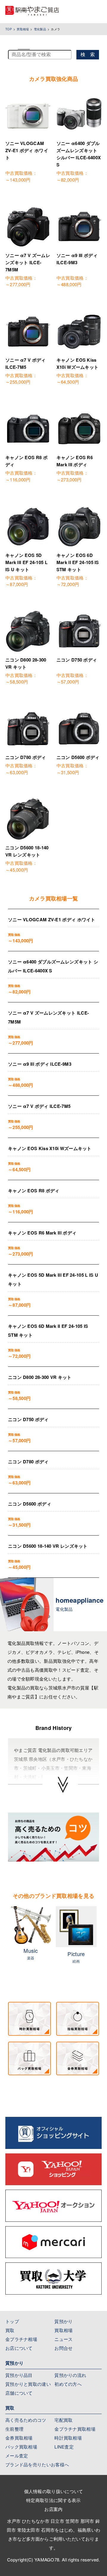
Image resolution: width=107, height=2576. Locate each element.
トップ (12, 2321)
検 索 (88, 55)
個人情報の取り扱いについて (54, 2491)
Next (103, 1942)
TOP (9, 29)
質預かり (63, 2321)
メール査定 (17, 2455)
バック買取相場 (21, 2447)
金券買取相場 (19, 2438)
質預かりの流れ (70, 2375)
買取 (10, 2330)
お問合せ (63, 2348)
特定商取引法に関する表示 (53, 2500)
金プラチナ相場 (21, 2339)
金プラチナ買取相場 (75, 2429)
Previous (4, 1942)
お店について (19, 2348)
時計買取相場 (68, 2438)
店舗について (19, 2393)
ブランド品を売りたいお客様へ (37, 2464)
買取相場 (23, 29)
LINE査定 (64, 2447)
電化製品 (40, 29)
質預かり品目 (19, 2375)
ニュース (63, 2339)
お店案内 (53, 2509)
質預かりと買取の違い (28, 2384)
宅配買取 (63, 2420)
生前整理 (14, 2429)
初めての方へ (68, 2384)
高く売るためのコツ (26, 2420)
